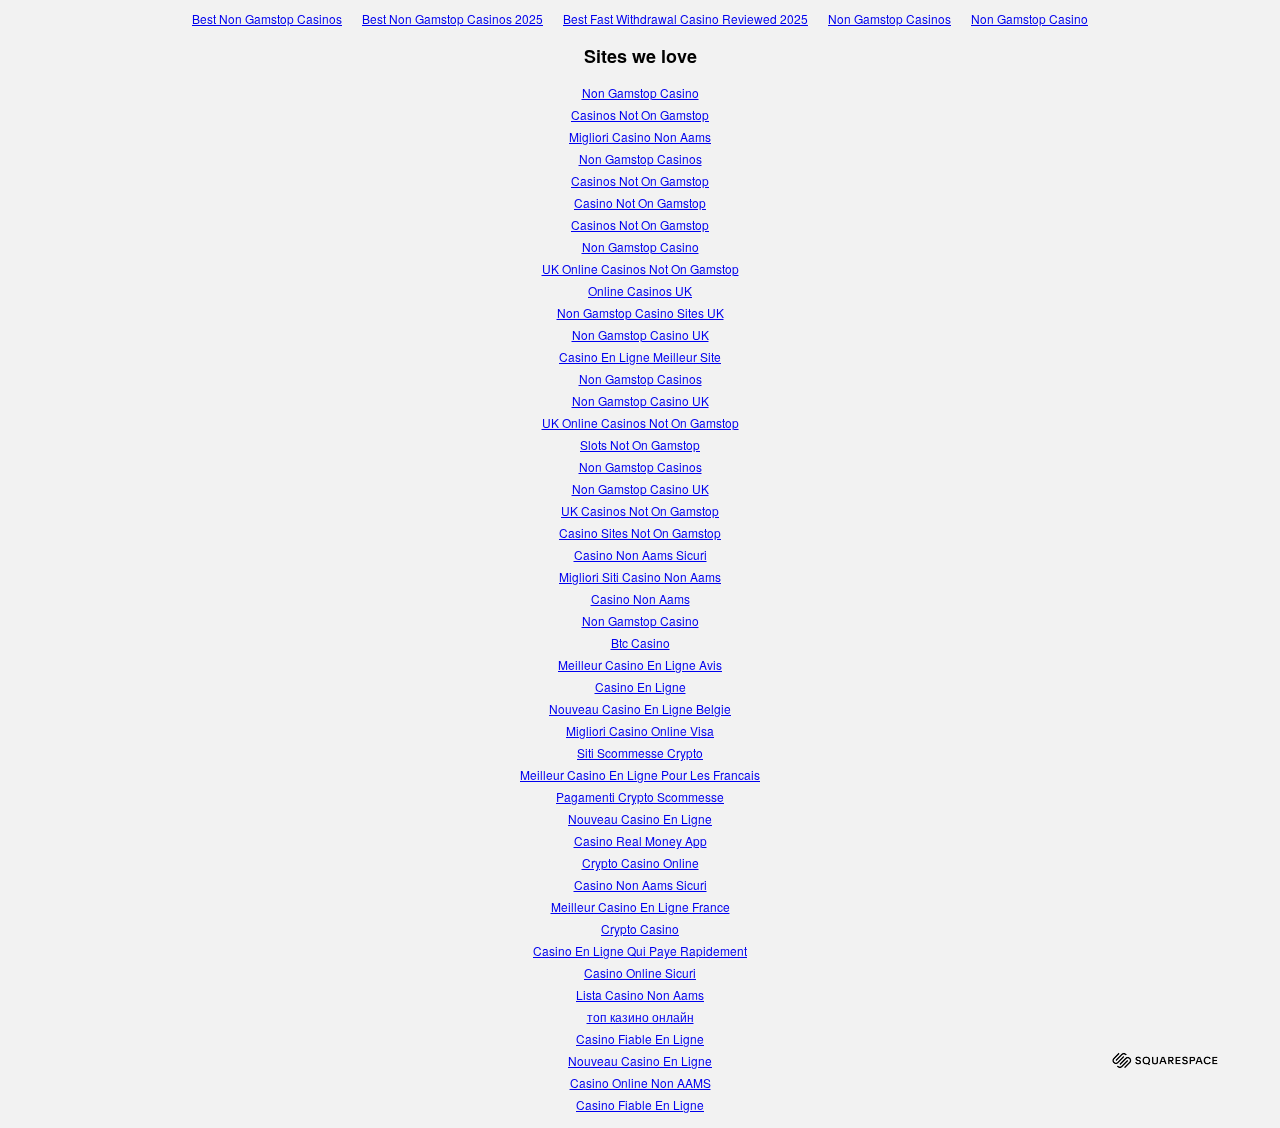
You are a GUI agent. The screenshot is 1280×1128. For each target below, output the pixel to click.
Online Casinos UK (640, 290)
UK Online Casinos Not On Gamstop (640, 268)
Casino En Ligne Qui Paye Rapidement (640, 950)
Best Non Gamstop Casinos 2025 (452, 18)
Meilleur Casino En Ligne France (640, 906)
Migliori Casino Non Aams (640, 136)
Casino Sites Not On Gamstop (640, 532)
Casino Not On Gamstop (640, 202)
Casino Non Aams (640, 598)
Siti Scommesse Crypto (640, 752)
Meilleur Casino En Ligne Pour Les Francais (640, 774)
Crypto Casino (640, 928)
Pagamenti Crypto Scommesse (640, 796)
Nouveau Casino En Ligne (640, 818)
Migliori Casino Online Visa (640, 730)
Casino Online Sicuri (640, 972)
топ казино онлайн (640, 1016)
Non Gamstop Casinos (889, 18)
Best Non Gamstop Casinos (267, 18)
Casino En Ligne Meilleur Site (640, 356)
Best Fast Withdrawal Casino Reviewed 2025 (685, 18)
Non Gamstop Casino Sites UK (640, 312)
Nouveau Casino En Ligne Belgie (640, 708)
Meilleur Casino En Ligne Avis (640, 664)
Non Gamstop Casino (1029, 18)
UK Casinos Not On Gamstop (640, 510)
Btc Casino (640, 642)
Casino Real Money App (640, 840)
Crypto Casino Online (640, 862)
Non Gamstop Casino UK (640, 334)
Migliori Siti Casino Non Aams (640, 576)
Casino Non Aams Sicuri (640, 554)
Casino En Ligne (640, 686)
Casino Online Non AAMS (640, 1082)
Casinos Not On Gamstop (640, 114)
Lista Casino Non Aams (640, 994)
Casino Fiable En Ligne (640, 1038)
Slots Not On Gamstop (640, 444)
